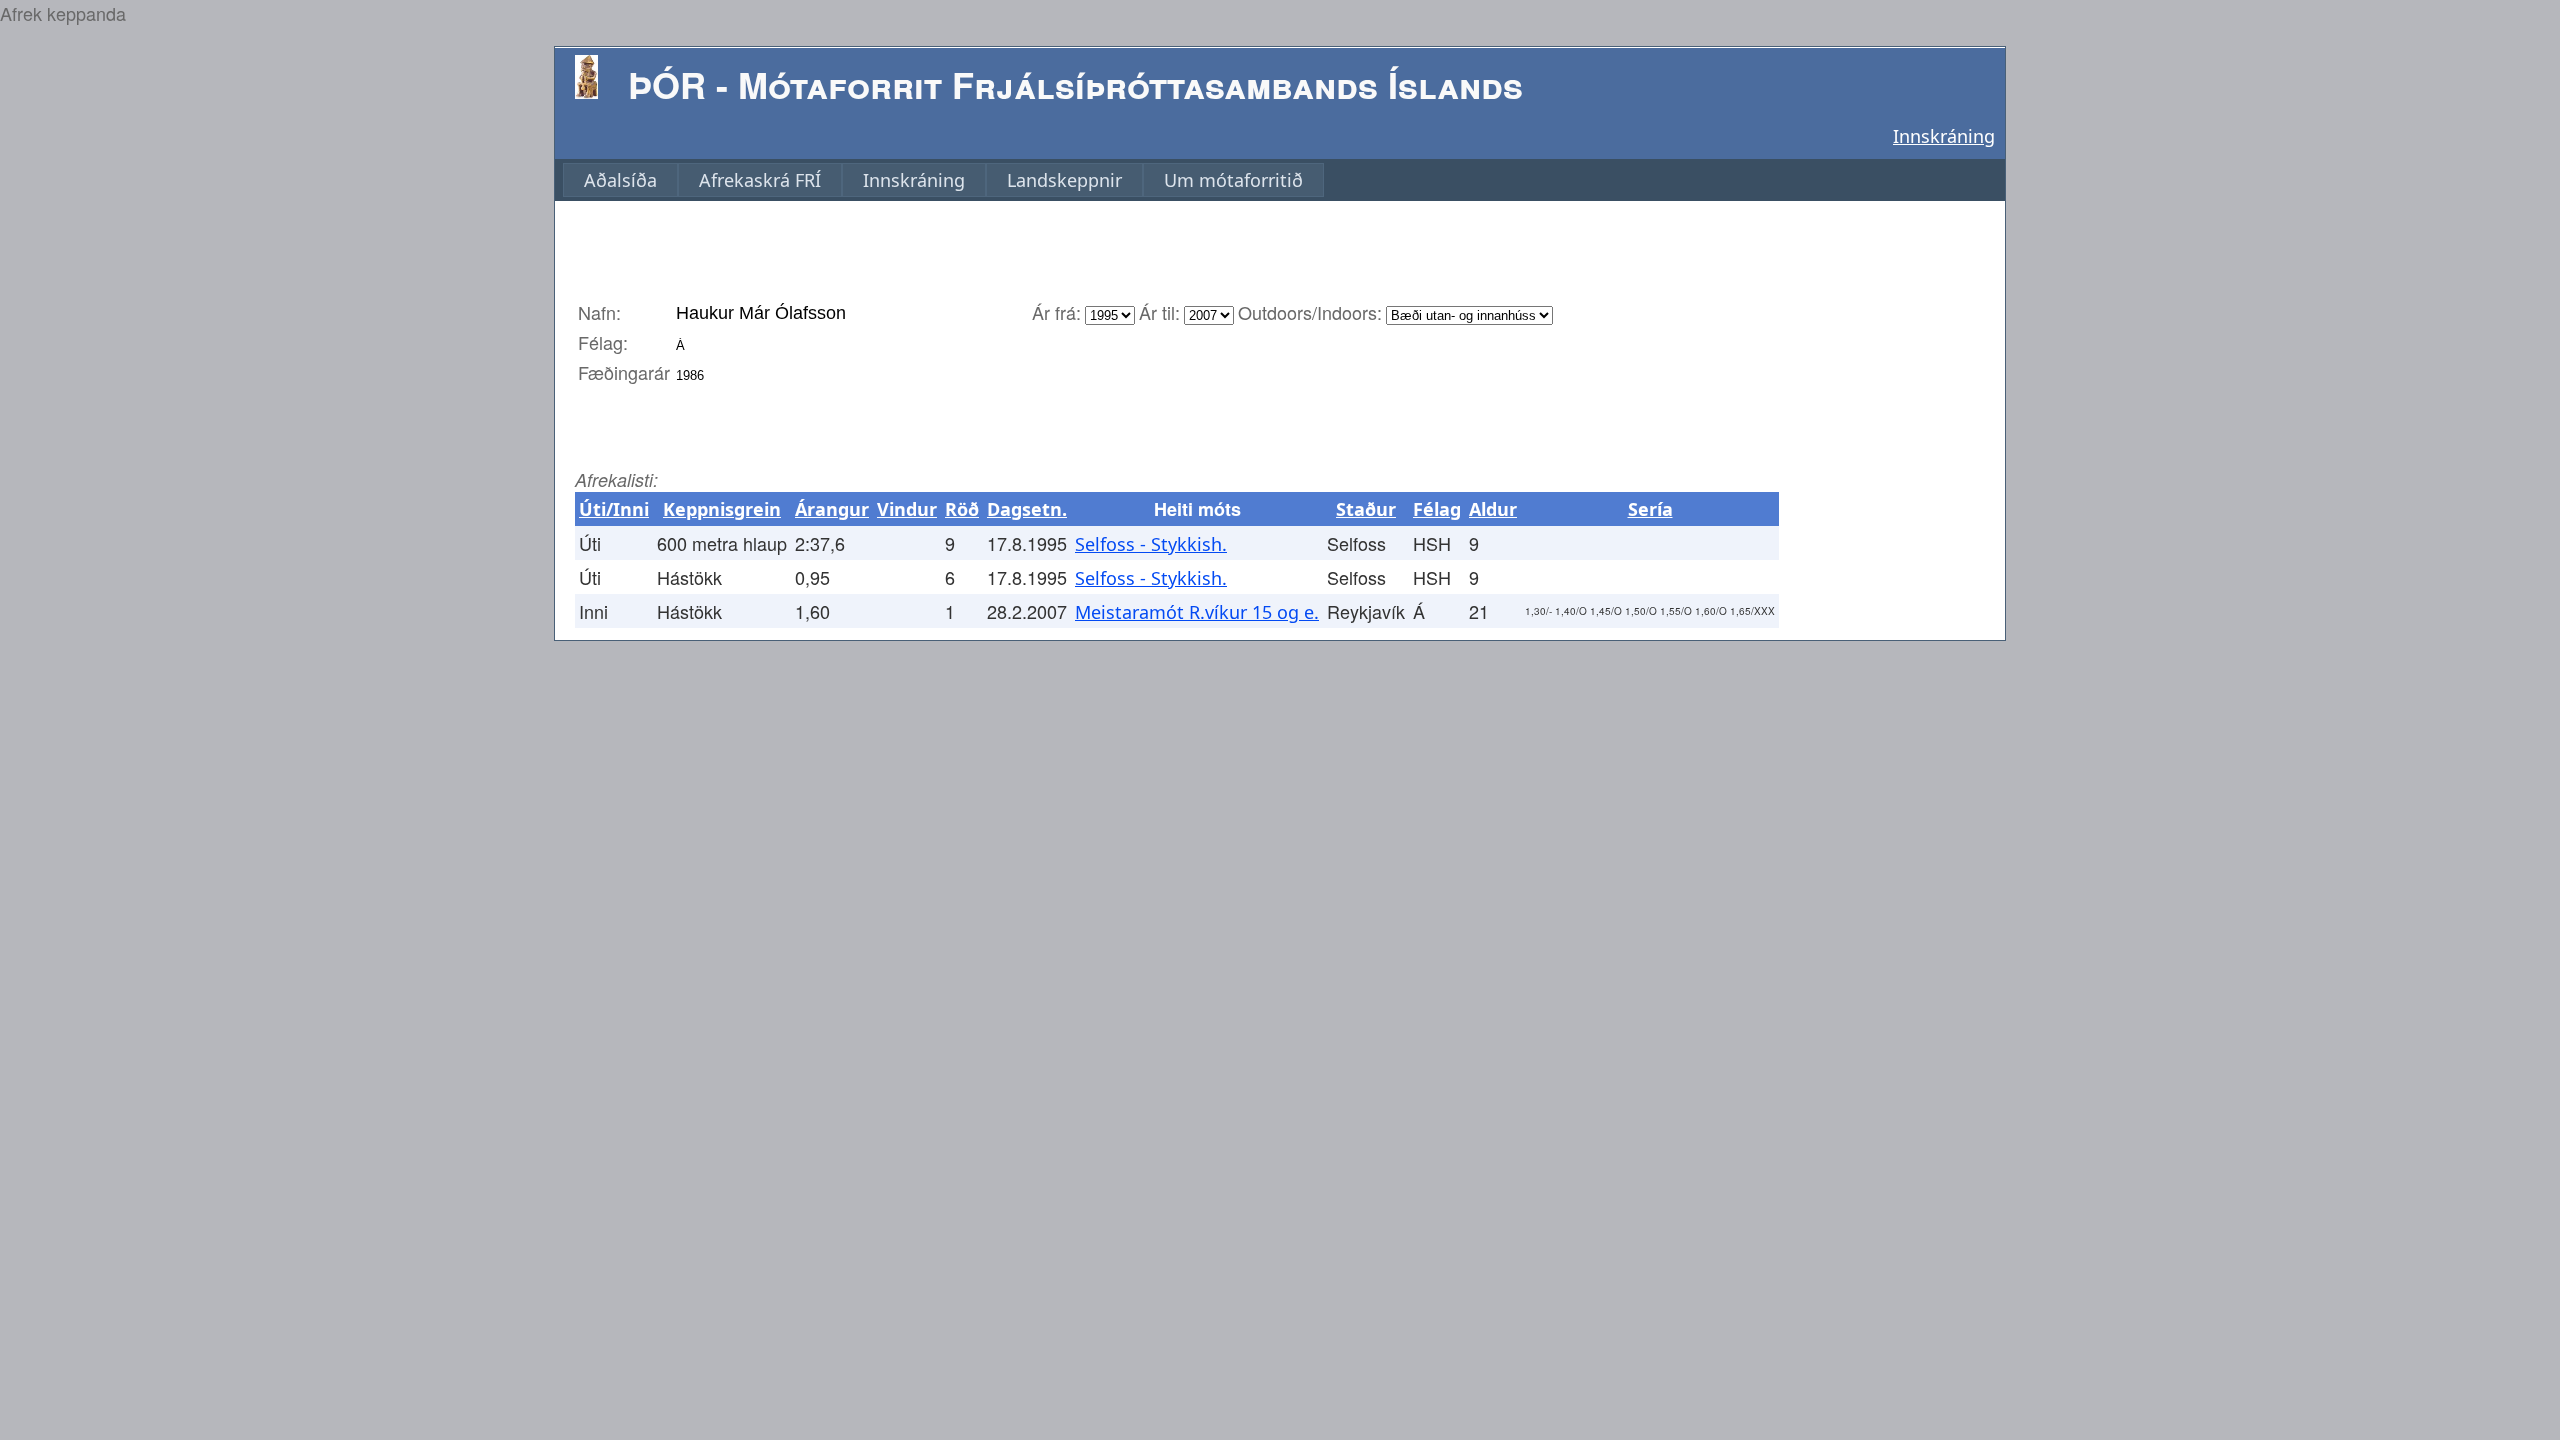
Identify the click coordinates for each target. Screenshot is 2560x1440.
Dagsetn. (1027, 509)
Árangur (832, 509)
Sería (1650, 509)
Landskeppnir (1064, 180)
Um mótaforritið (1233, 180)
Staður (1366, 509)
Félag (1437, 509)
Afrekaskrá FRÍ (760, 180)
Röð (962, 509)
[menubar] (943, 180)
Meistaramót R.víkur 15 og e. (1197, 612)
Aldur (1493, 509)
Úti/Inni (614, 509)
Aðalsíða (620, 180)
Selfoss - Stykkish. (1151, 544)
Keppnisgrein (722, 509)
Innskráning (1944, 136)
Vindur (907, 509)
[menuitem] (620, 180)
